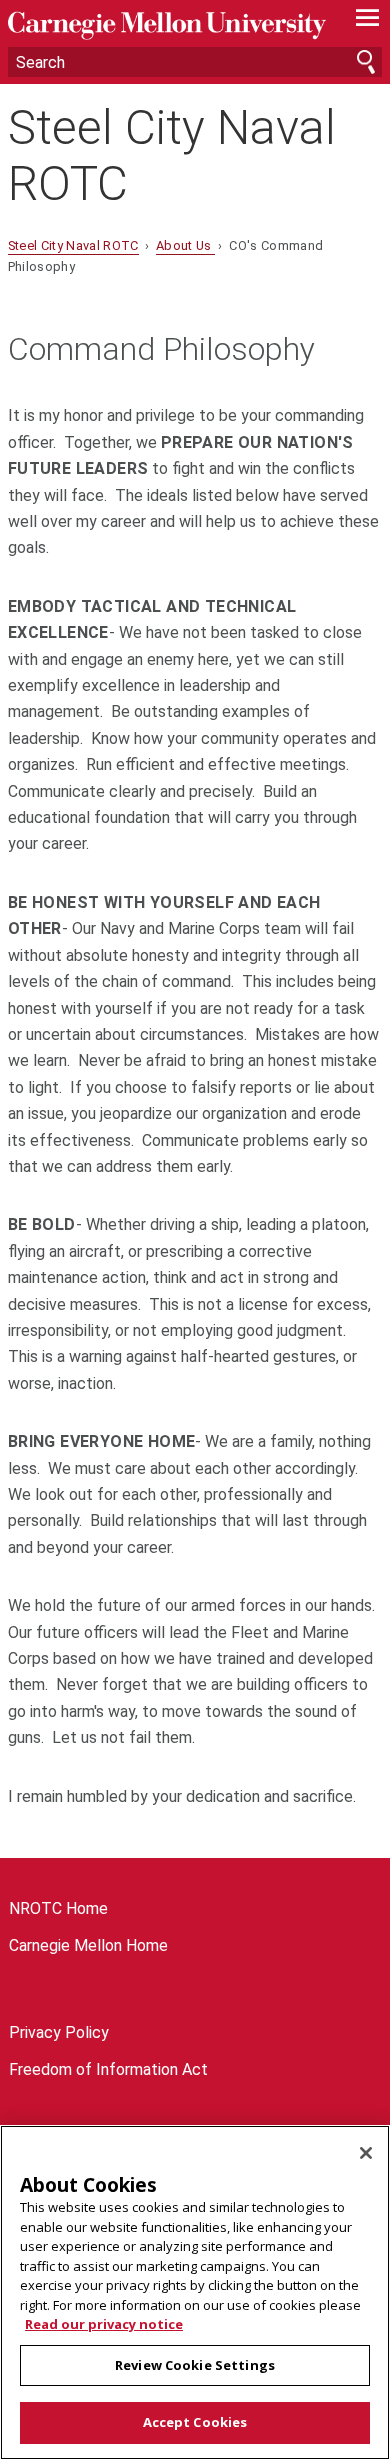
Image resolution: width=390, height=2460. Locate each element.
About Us (185, 245)
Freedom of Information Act (108, 2069)
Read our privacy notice (104, 2324)
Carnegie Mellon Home (88, 1945)
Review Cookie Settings (195, 2365)
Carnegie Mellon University (167, 25)
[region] (195, 2292)
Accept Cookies (195, 2422)
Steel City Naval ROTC (172, 155)
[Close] (366, 2153)
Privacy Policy (59, 2032)
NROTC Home (58, 1908)
